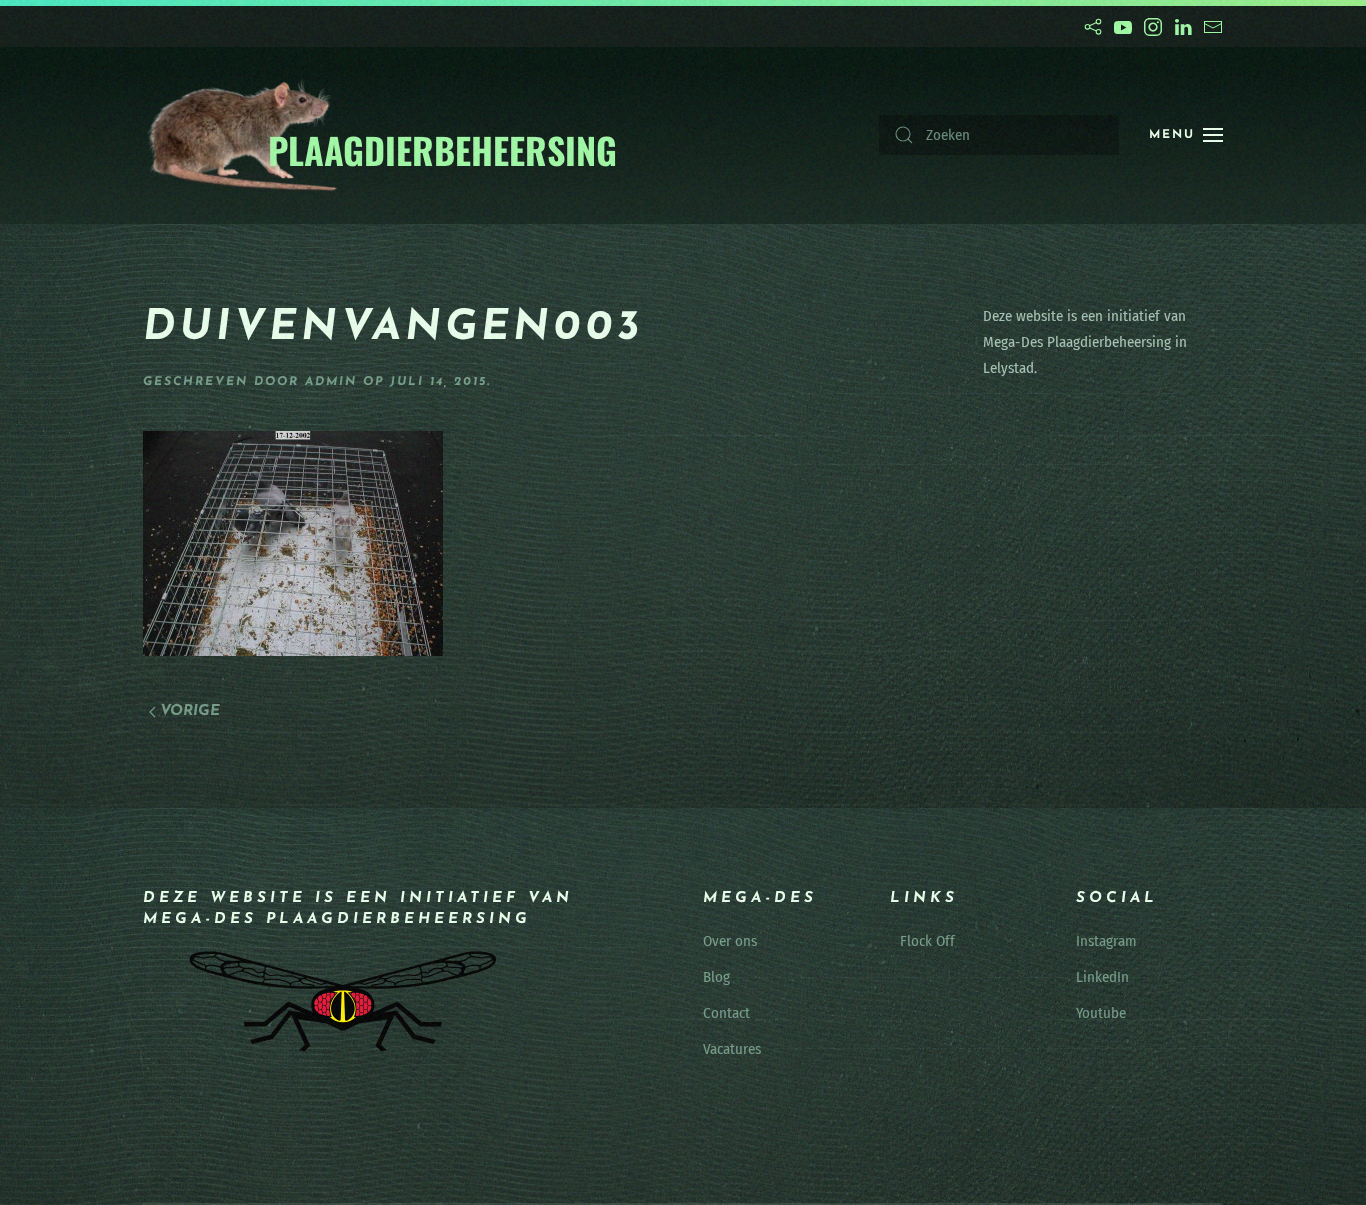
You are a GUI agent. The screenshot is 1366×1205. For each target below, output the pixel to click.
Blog (716, 977)
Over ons (730, 941)
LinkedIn (1102, 977)
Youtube (1101, 1013)
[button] (1186, 135)
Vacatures (732, 1049)
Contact (726, 1013)
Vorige (190, 711)
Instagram (1106, 941)
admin (331, 382)
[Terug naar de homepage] (381, 135)
